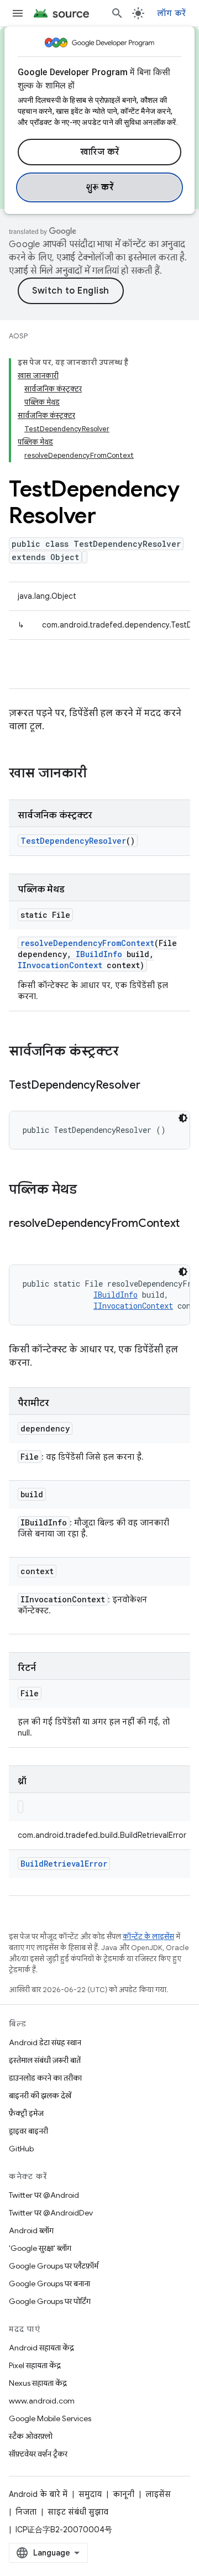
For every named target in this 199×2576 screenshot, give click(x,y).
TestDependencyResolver (73, 841)
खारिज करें (100, 152)
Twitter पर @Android (44, 2195)
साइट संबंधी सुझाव (78, 2512)
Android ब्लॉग (31, 2230)
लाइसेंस (158, 2494)
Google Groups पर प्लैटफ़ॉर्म (54, 2266)
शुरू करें (100, 187)
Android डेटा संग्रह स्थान (45, 2042)
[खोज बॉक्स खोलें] (117, 13)
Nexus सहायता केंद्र (38, 2383)
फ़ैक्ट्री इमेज (26, 2113)
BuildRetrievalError (64, 1864)
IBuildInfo (99, 954)
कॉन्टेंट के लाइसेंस (148, 1937)
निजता (26, 2512)
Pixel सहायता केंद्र (35, 2365)
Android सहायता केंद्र (41, 2348)
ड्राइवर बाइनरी (28, 2131)
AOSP (18, 336)
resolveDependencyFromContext (87, 943)
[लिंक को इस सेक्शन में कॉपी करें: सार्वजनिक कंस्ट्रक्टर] (130, 1052)
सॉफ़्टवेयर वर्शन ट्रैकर (38, 2454)
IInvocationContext (60, 965)
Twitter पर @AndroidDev (51, 2213)
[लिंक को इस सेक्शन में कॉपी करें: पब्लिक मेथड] (88, 1190)
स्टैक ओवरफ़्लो (31, 2436)
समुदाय (90, 2494)
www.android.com (42, 2401)
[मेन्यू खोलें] (18, 13)
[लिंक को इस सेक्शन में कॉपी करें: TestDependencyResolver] (151, 1086)
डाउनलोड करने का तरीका (45, 2078)
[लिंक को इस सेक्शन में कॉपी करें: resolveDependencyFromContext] (20, 1240)
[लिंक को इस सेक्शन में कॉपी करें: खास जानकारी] (98, 774)
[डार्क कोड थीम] (183, 1118)
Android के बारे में (38, 2494)
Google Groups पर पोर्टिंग (50, 2301)
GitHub (21, 2149)
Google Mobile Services (50, 2418)
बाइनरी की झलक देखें (40, 2096)
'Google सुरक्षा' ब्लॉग (40, 2248)
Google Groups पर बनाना (49, 2284)
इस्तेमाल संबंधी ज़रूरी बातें (45, 2060)
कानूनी (124, 2494)
